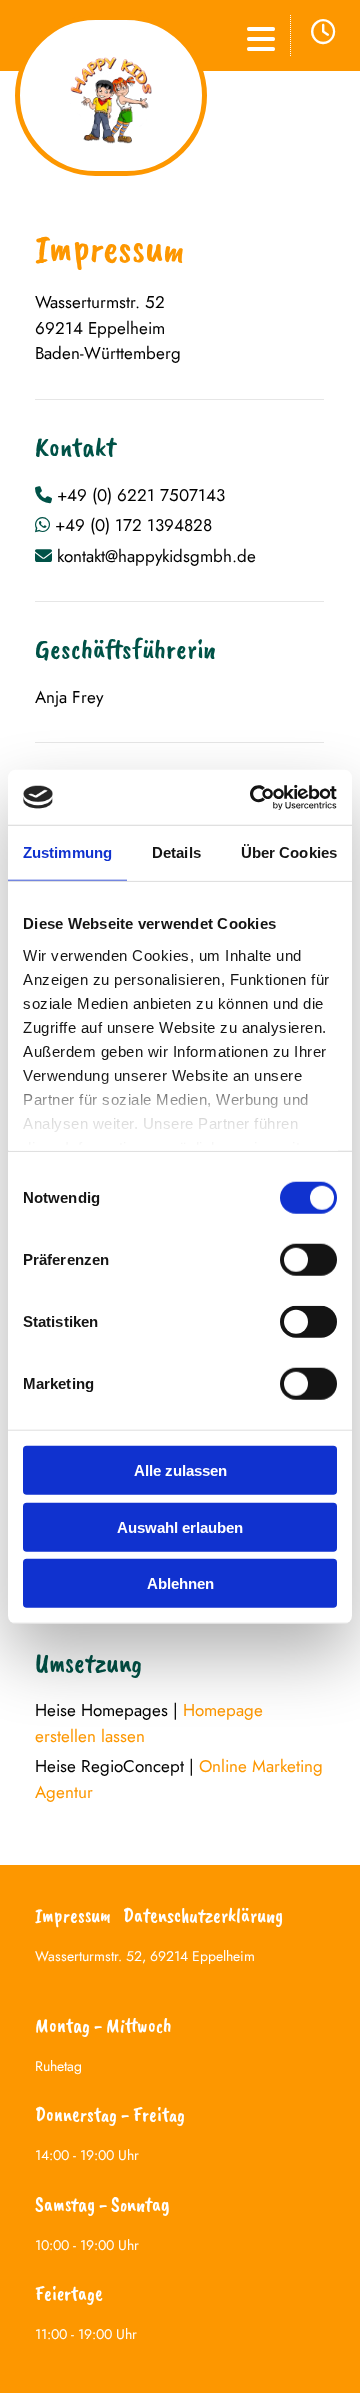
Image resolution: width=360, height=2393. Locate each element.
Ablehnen (180, 1583)
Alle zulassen (180, 1470)
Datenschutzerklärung (203, 1915)
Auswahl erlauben (180, 1526)
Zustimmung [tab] (67, 852)
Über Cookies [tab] (289, 852)
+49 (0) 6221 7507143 (141, 495)
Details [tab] (176, 852)
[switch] (308, 1260)
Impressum (73, 1915)
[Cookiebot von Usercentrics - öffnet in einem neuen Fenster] (254, 797)
